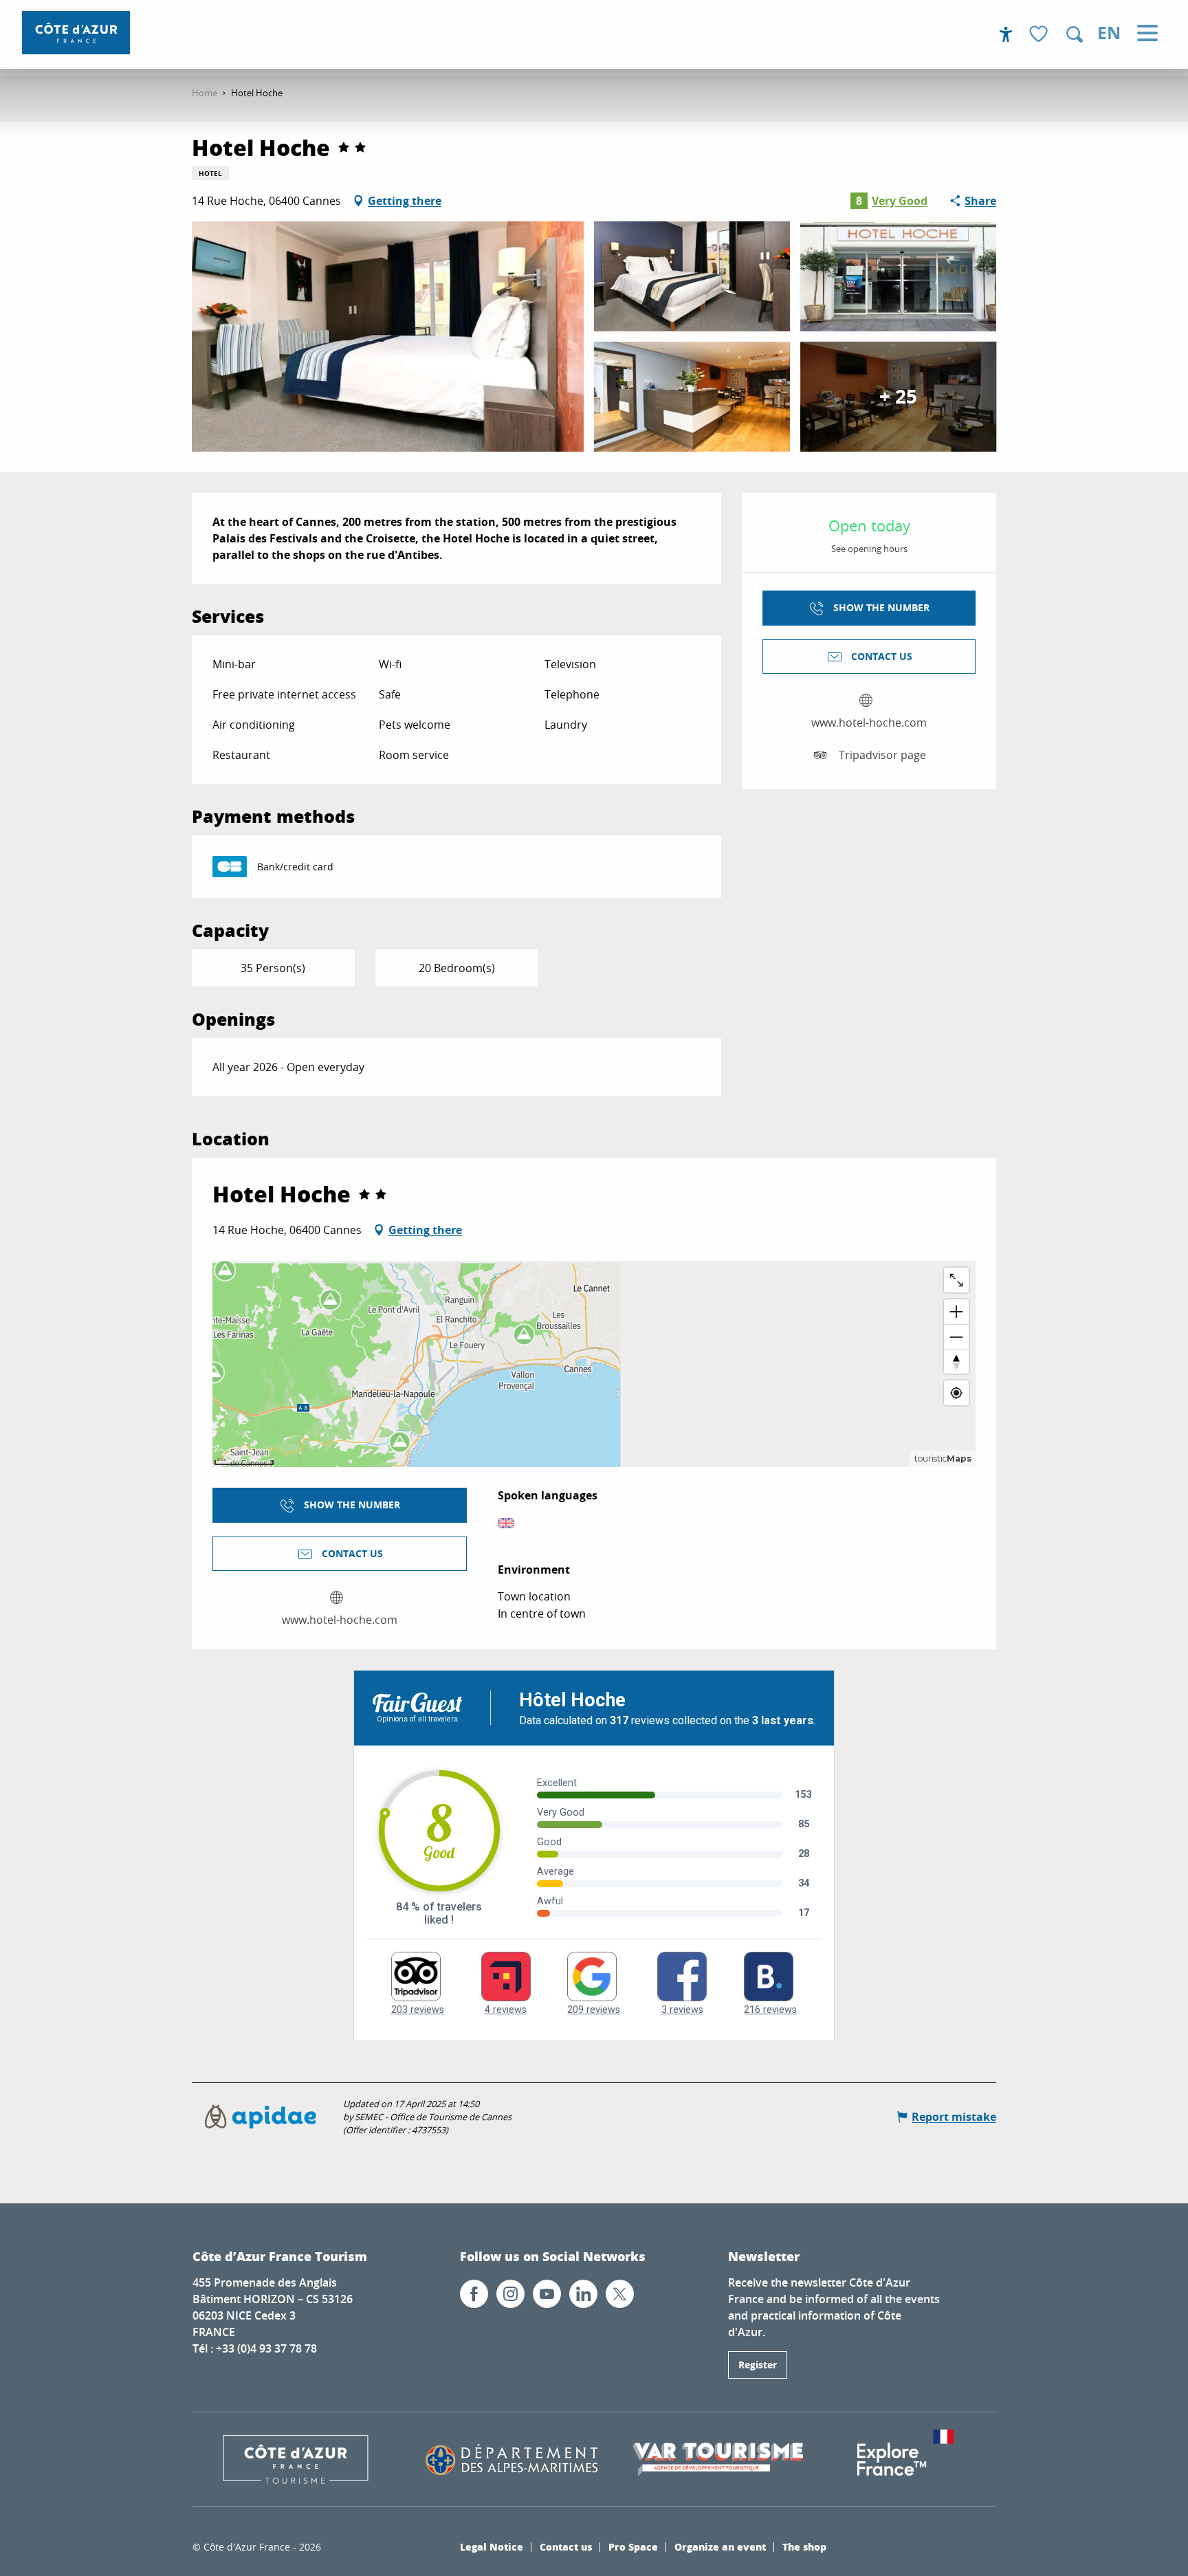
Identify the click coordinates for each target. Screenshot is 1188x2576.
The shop (804, 2546)
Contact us (566, 2546)
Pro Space (633, 2546)
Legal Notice (492, 2546)
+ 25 (898, 396)
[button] (1075, 34)
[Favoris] (1040, 35)
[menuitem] (76, 33)
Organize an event (720, 2546)
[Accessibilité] (1006, 34)
